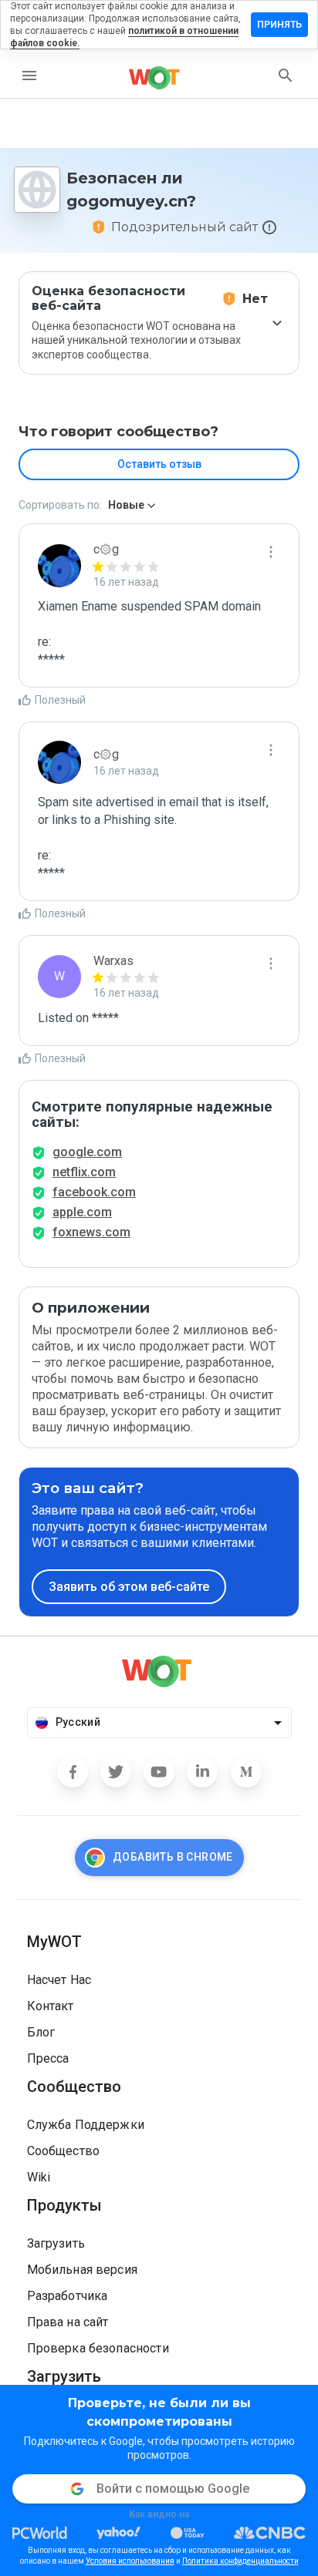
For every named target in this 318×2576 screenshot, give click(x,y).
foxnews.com (91, 1232)
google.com (87, 1152)
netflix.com (84, 1172)
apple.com (82, 1212)
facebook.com (94, 1192)
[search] (286, 76)
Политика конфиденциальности (240, 2561)
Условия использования (130, 2561)
